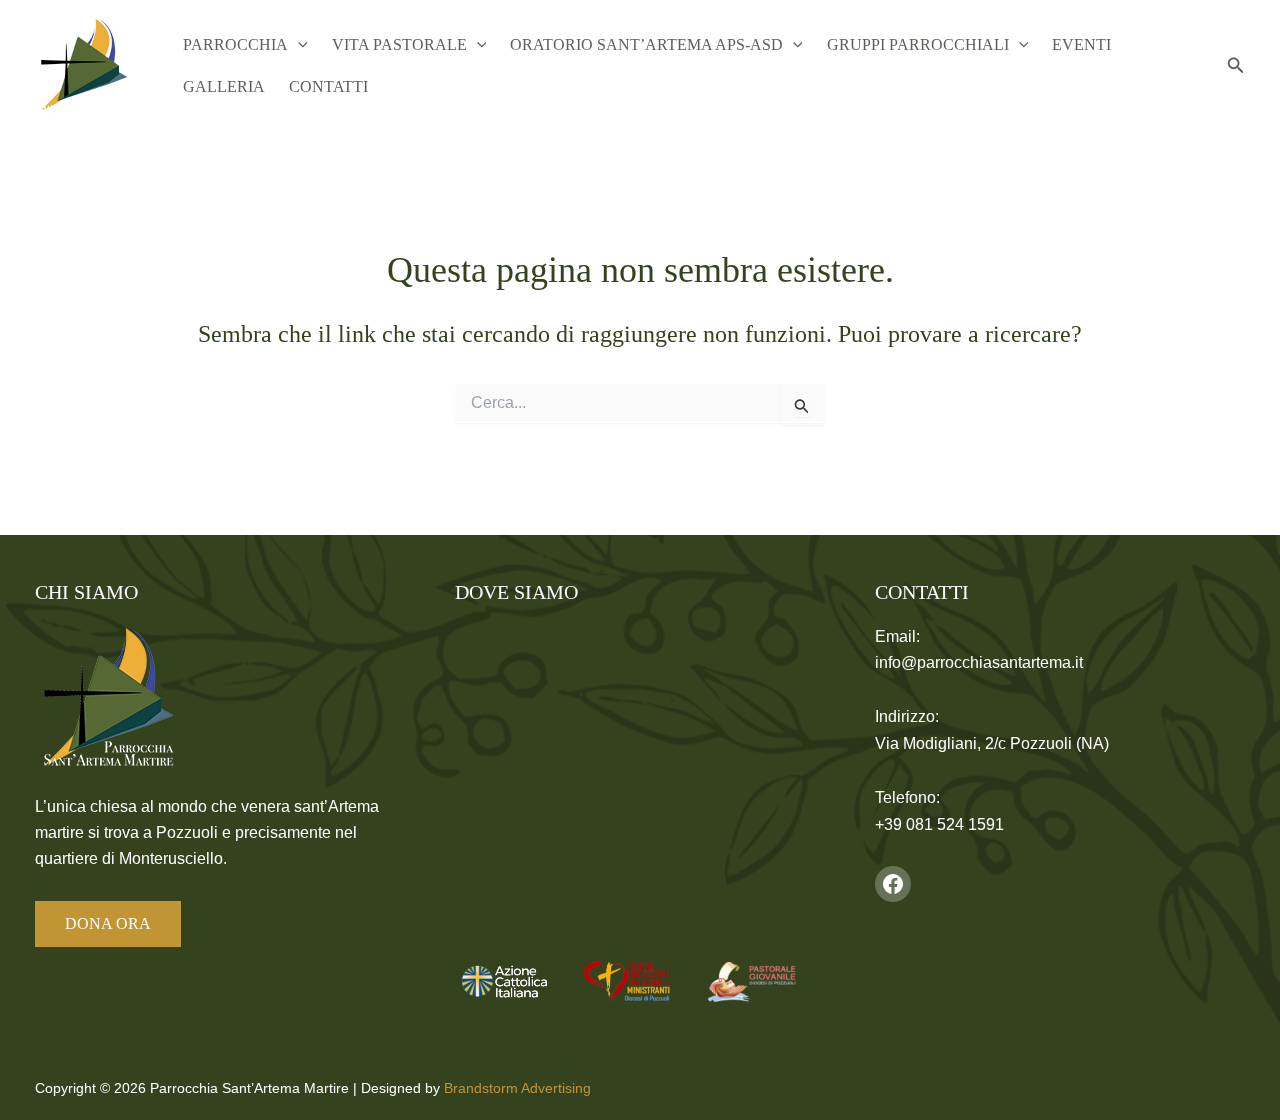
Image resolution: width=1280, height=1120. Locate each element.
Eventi (1081, 44)
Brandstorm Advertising (517, 1088)
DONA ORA (108, 923)
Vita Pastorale (399, 44)
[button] (298, 45)
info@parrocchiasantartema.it (979, 662)
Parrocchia (235, 44)
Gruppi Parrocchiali (918, 44)
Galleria (224, 86)
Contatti (328, 86)
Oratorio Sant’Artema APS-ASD (646, 44)
